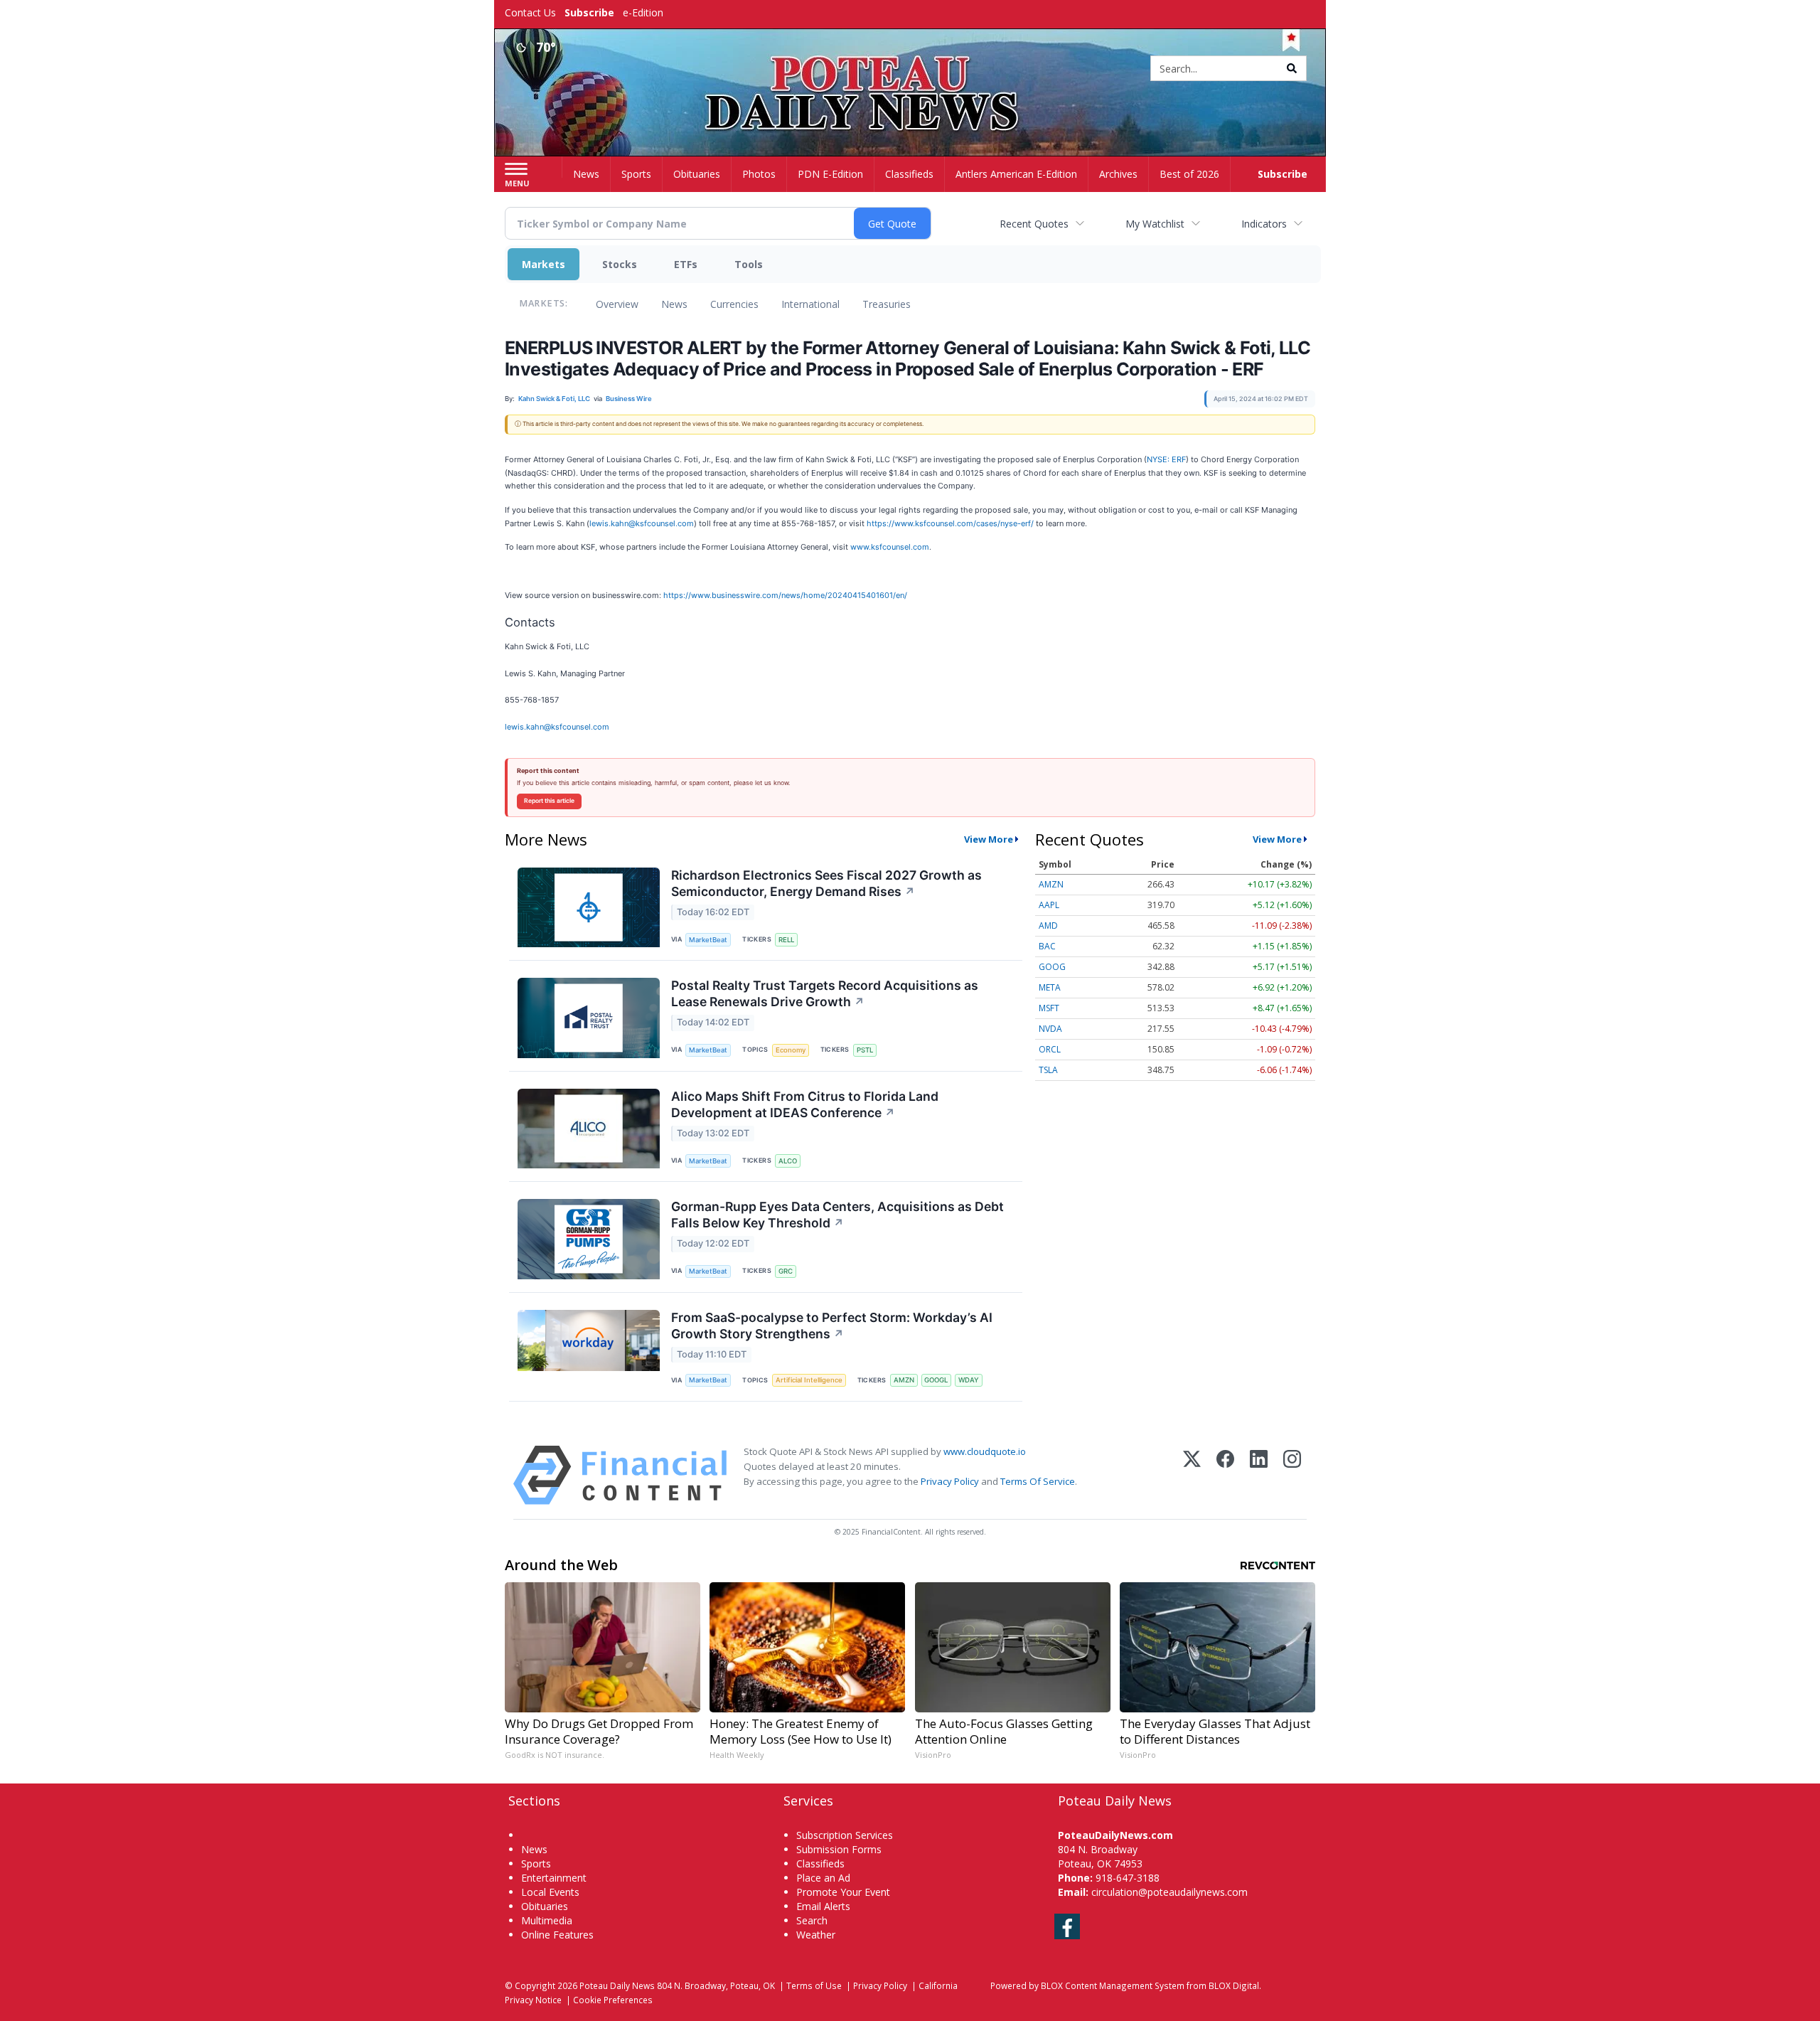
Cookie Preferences (613, 2000)
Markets (544, 264)
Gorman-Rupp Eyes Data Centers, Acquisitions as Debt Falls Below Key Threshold (837, 1215)
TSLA (1048, 1070)
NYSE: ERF (1166, 459)
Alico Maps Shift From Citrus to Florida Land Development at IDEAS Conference (805, 1104)
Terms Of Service (1038, 1481)
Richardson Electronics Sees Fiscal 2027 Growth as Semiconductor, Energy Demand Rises (826, 883)
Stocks (620, 264)
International (810, 304)
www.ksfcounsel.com (890, 547)
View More (989, 839)
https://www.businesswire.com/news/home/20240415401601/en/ (785, 595)
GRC (786, 1271)
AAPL (1049, 905)
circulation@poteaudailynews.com (1169, 1892)
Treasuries (887, 304)
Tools (749, 264)
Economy (791, 1050)
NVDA (1050, 1029)
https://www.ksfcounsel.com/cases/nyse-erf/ (950, 523)
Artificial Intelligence (809, 1380)
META (1050, 987)
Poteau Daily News (617, 1985)
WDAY (969, 1380)
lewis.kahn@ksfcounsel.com (642, 523)
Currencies (734, 304)
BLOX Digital (1234, 1985)
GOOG (1052, 967)
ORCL (1050, 1049)
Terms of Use (814, 1985)
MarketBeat (708, 940)
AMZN (904, 1380)
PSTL (865, 1050)
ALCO (788, 1161)
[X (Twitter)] (1192, 1475)
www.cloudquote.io (985, 1451)
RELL (786, 940)
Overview (617, 304)
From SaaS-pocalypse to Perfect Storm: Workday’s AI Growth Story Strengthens (832, 1326)
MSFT (1049, 1008)
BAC (1047, 946)
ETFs (686, 264)
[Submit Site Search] (1292, 68)
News (674, 304)
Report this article (549, 801)
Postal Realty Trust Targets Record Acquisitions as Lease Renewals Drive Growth (825, 993)
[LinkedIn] (1259, 1475)
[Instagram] (1292, 1475)
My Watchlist (1155, 224)
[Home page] (910, 69)
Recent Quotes (1034, 224)
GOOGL (936, 1380)
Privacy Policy (950, 1481)
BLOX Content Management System (1113, 1985)
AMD (1048, 926)
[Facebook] (1225, 1475)
